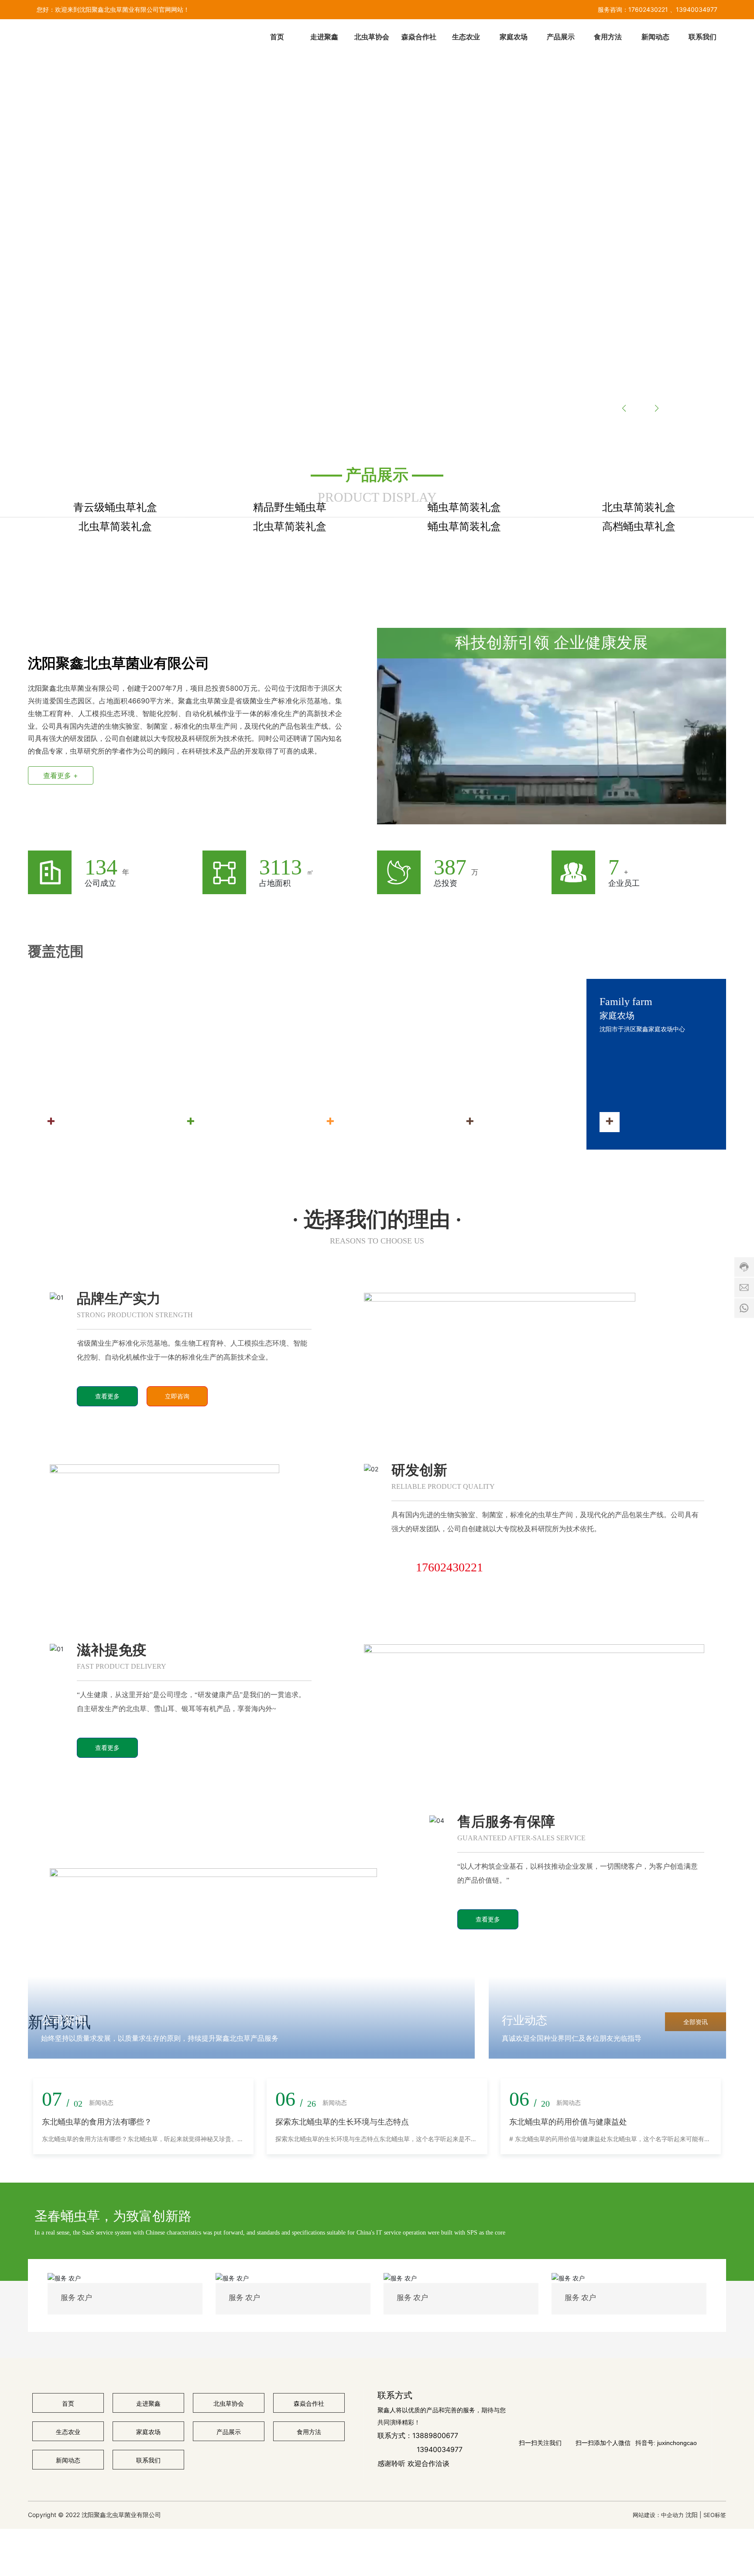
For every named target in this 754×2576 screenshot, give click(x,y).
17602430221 (648, 9)
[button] (86, 417)
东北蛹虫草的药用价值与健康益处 (568, 2559)
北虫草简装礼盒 (639, 597)
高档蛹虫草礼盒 (639, 705)
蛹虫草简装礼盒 (464, 597)
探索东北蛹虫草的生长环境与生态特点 (342, 2559)
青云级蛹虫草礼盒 (115, 597)
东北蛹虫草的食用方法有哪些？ (97, 2559)
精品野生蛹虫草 (290, 597)
